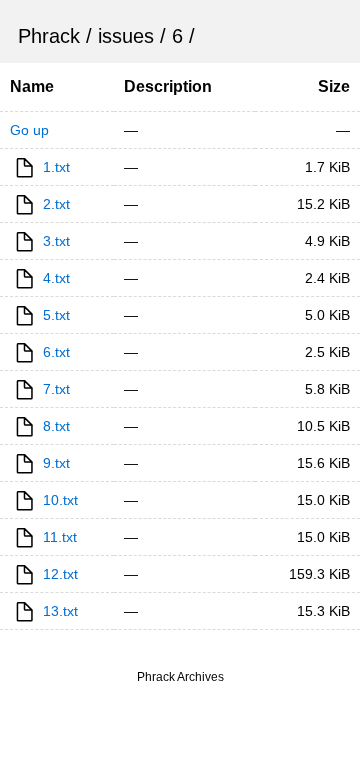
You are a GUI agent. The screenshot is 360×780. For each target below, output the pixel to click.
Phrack (49, 36)
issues (126, 36)
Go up (29, 130)
